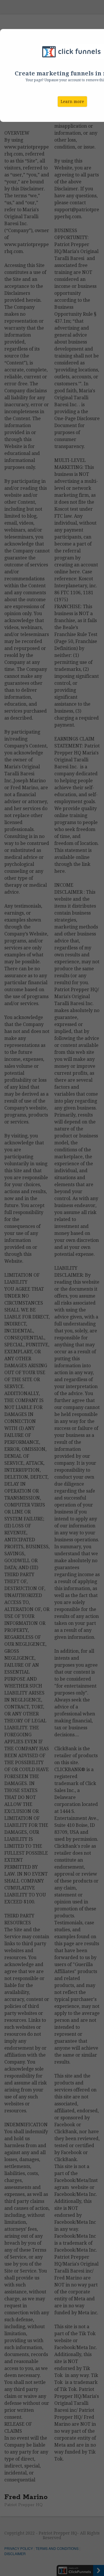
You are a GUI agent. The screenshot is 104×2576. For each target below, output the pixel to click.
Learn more (72, 102)
